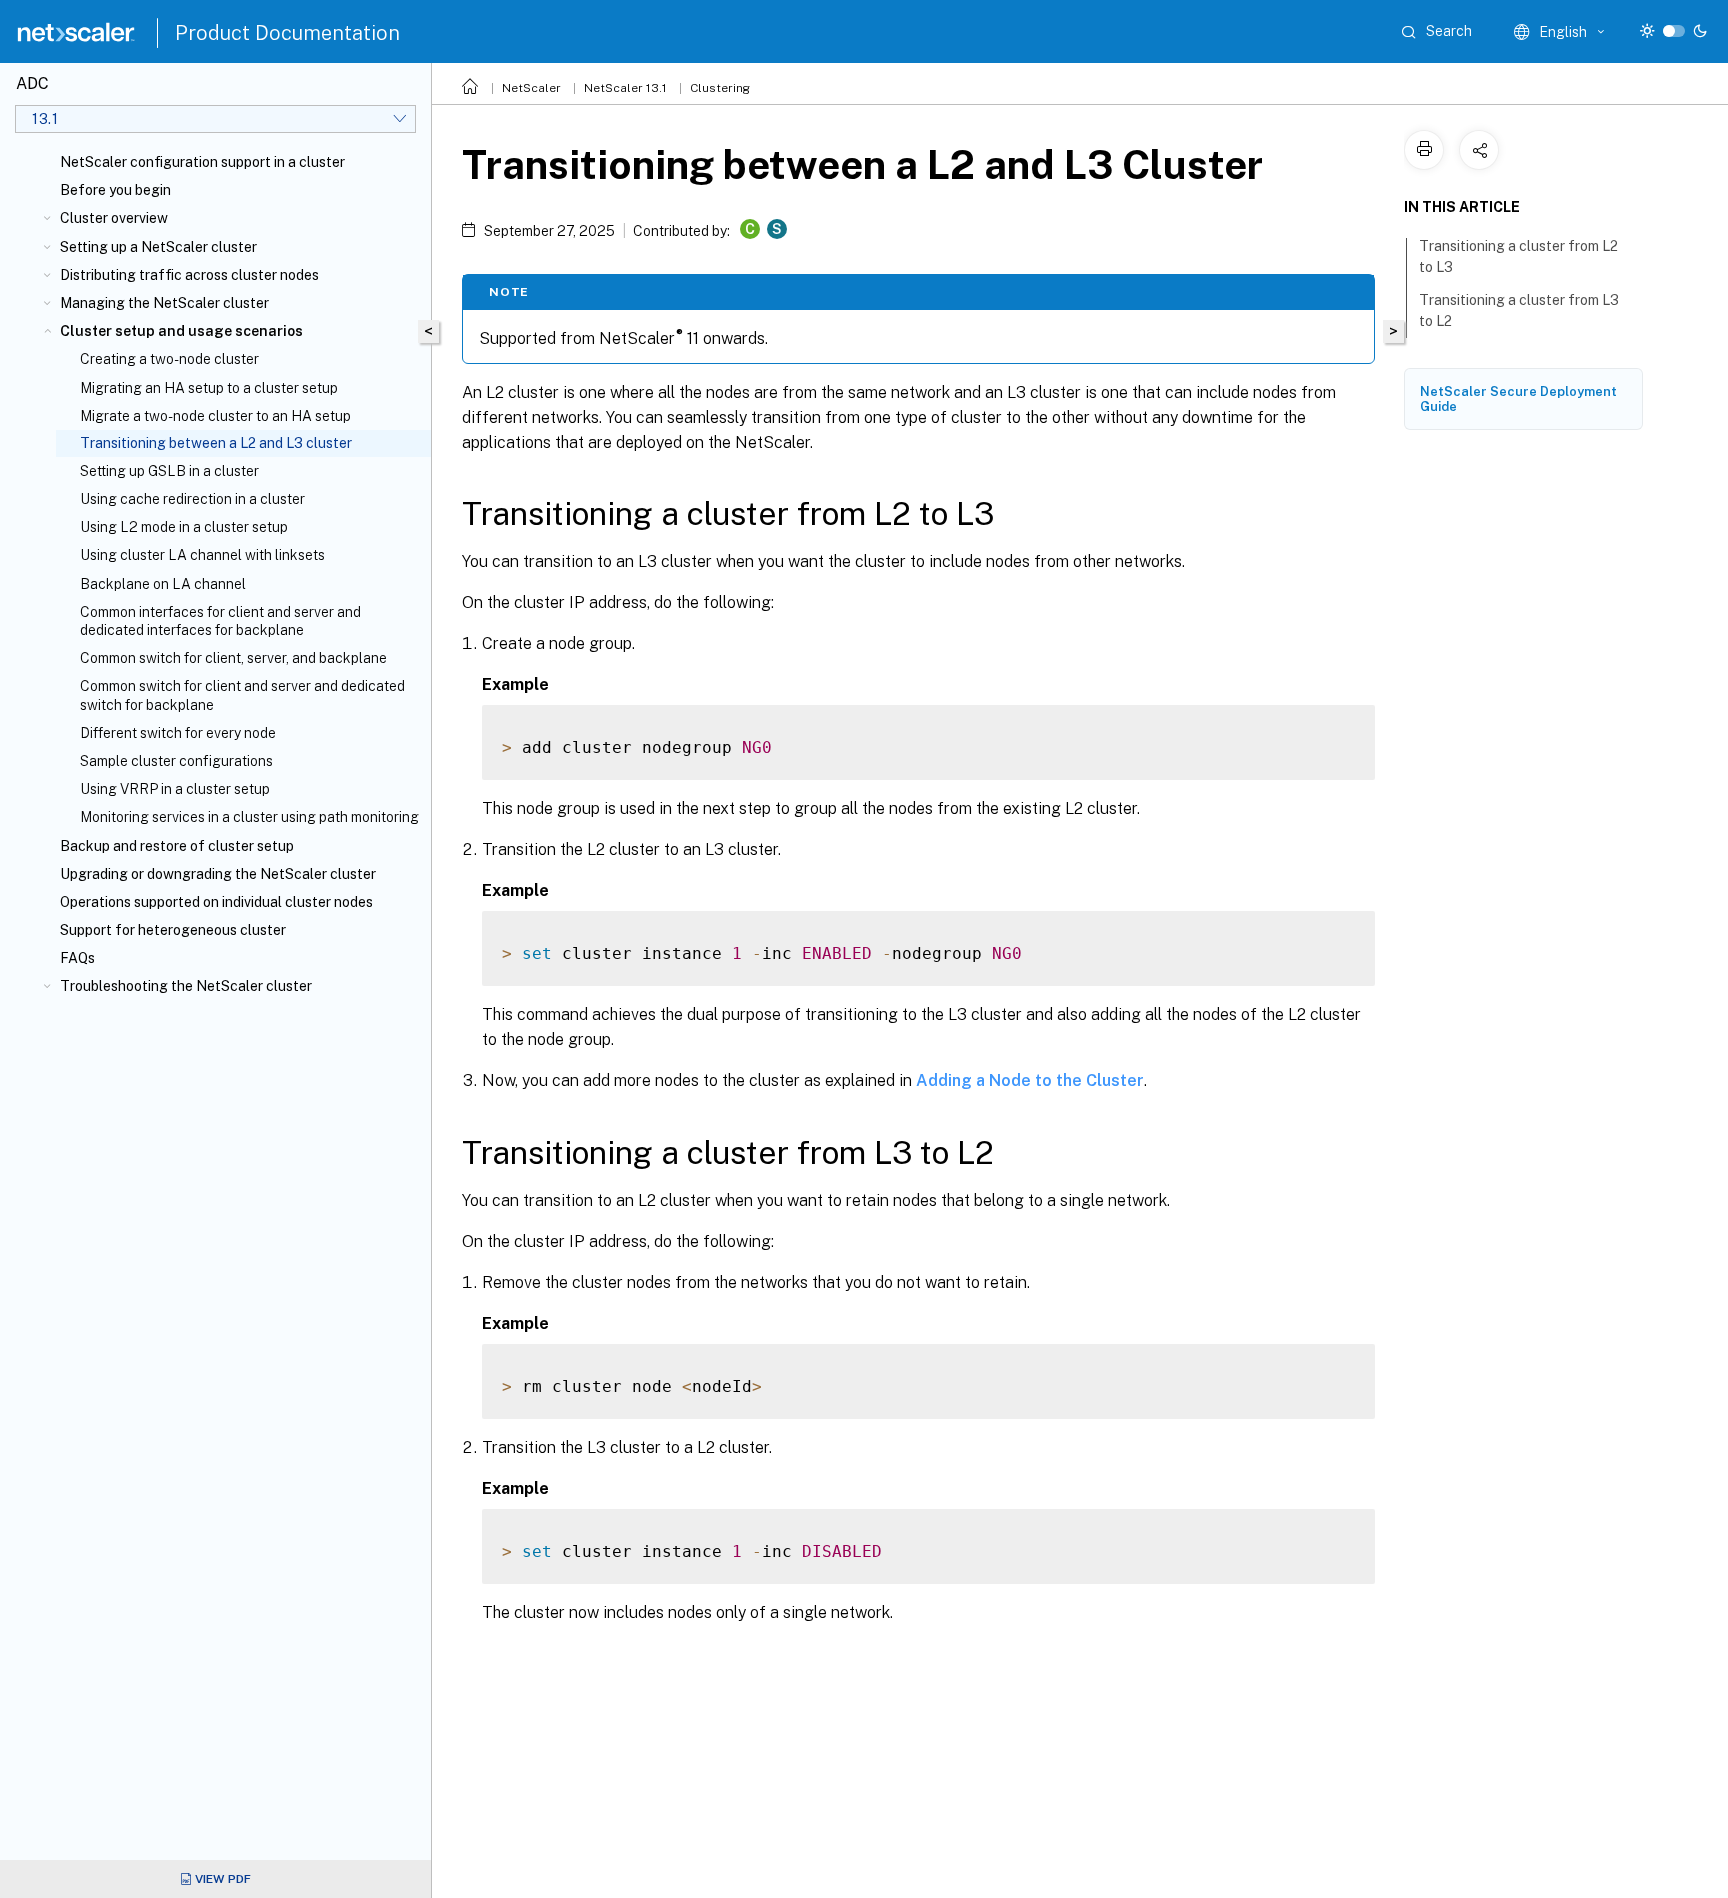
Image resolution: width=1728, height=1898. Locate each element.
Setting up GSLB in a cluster (169, 471)
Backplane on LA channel (163, 584)
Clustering (720, 88)
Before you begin (115, 190)
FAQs (77, 958)
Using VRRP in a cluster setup (175, 789)
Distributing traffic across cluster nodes (189, 275)
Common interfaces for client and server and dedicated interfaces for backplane (220, 621)
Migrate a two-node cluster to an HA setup (215, 416)
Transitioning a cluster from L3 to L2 (1519, 310)
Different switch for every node (178, 733)
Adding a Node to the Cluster (1030, 1080)
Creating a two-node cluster (169, 359)
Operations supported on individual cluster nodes (216, 902)
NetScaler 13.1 (625, 88)
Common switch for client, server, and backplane (233, 658)
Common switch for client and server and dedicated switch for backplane (242, 695)
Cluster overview (114, 218)
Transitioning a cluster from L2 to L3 (1518, 256)
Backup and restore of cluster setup (177, 846)
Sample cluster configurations (176, 761)
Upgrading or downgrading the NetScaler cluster (218, 874)
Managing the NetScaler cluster (164, 303)
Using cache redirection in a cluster (192, 499)
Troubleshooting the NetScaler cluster (186, 986)
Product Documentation (287, 33)
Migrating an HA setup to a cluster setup (209, 388)
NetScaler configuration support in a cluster (202, 162)
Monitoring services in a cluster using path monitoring (249, 817)
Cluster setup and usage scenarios (181, 331)
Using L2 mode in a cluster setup (184, 527)
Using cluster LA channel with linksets (202, 555)
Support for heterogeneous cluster (173, 930)
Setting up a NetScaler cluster (158, 247)
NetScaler (531, 88)
